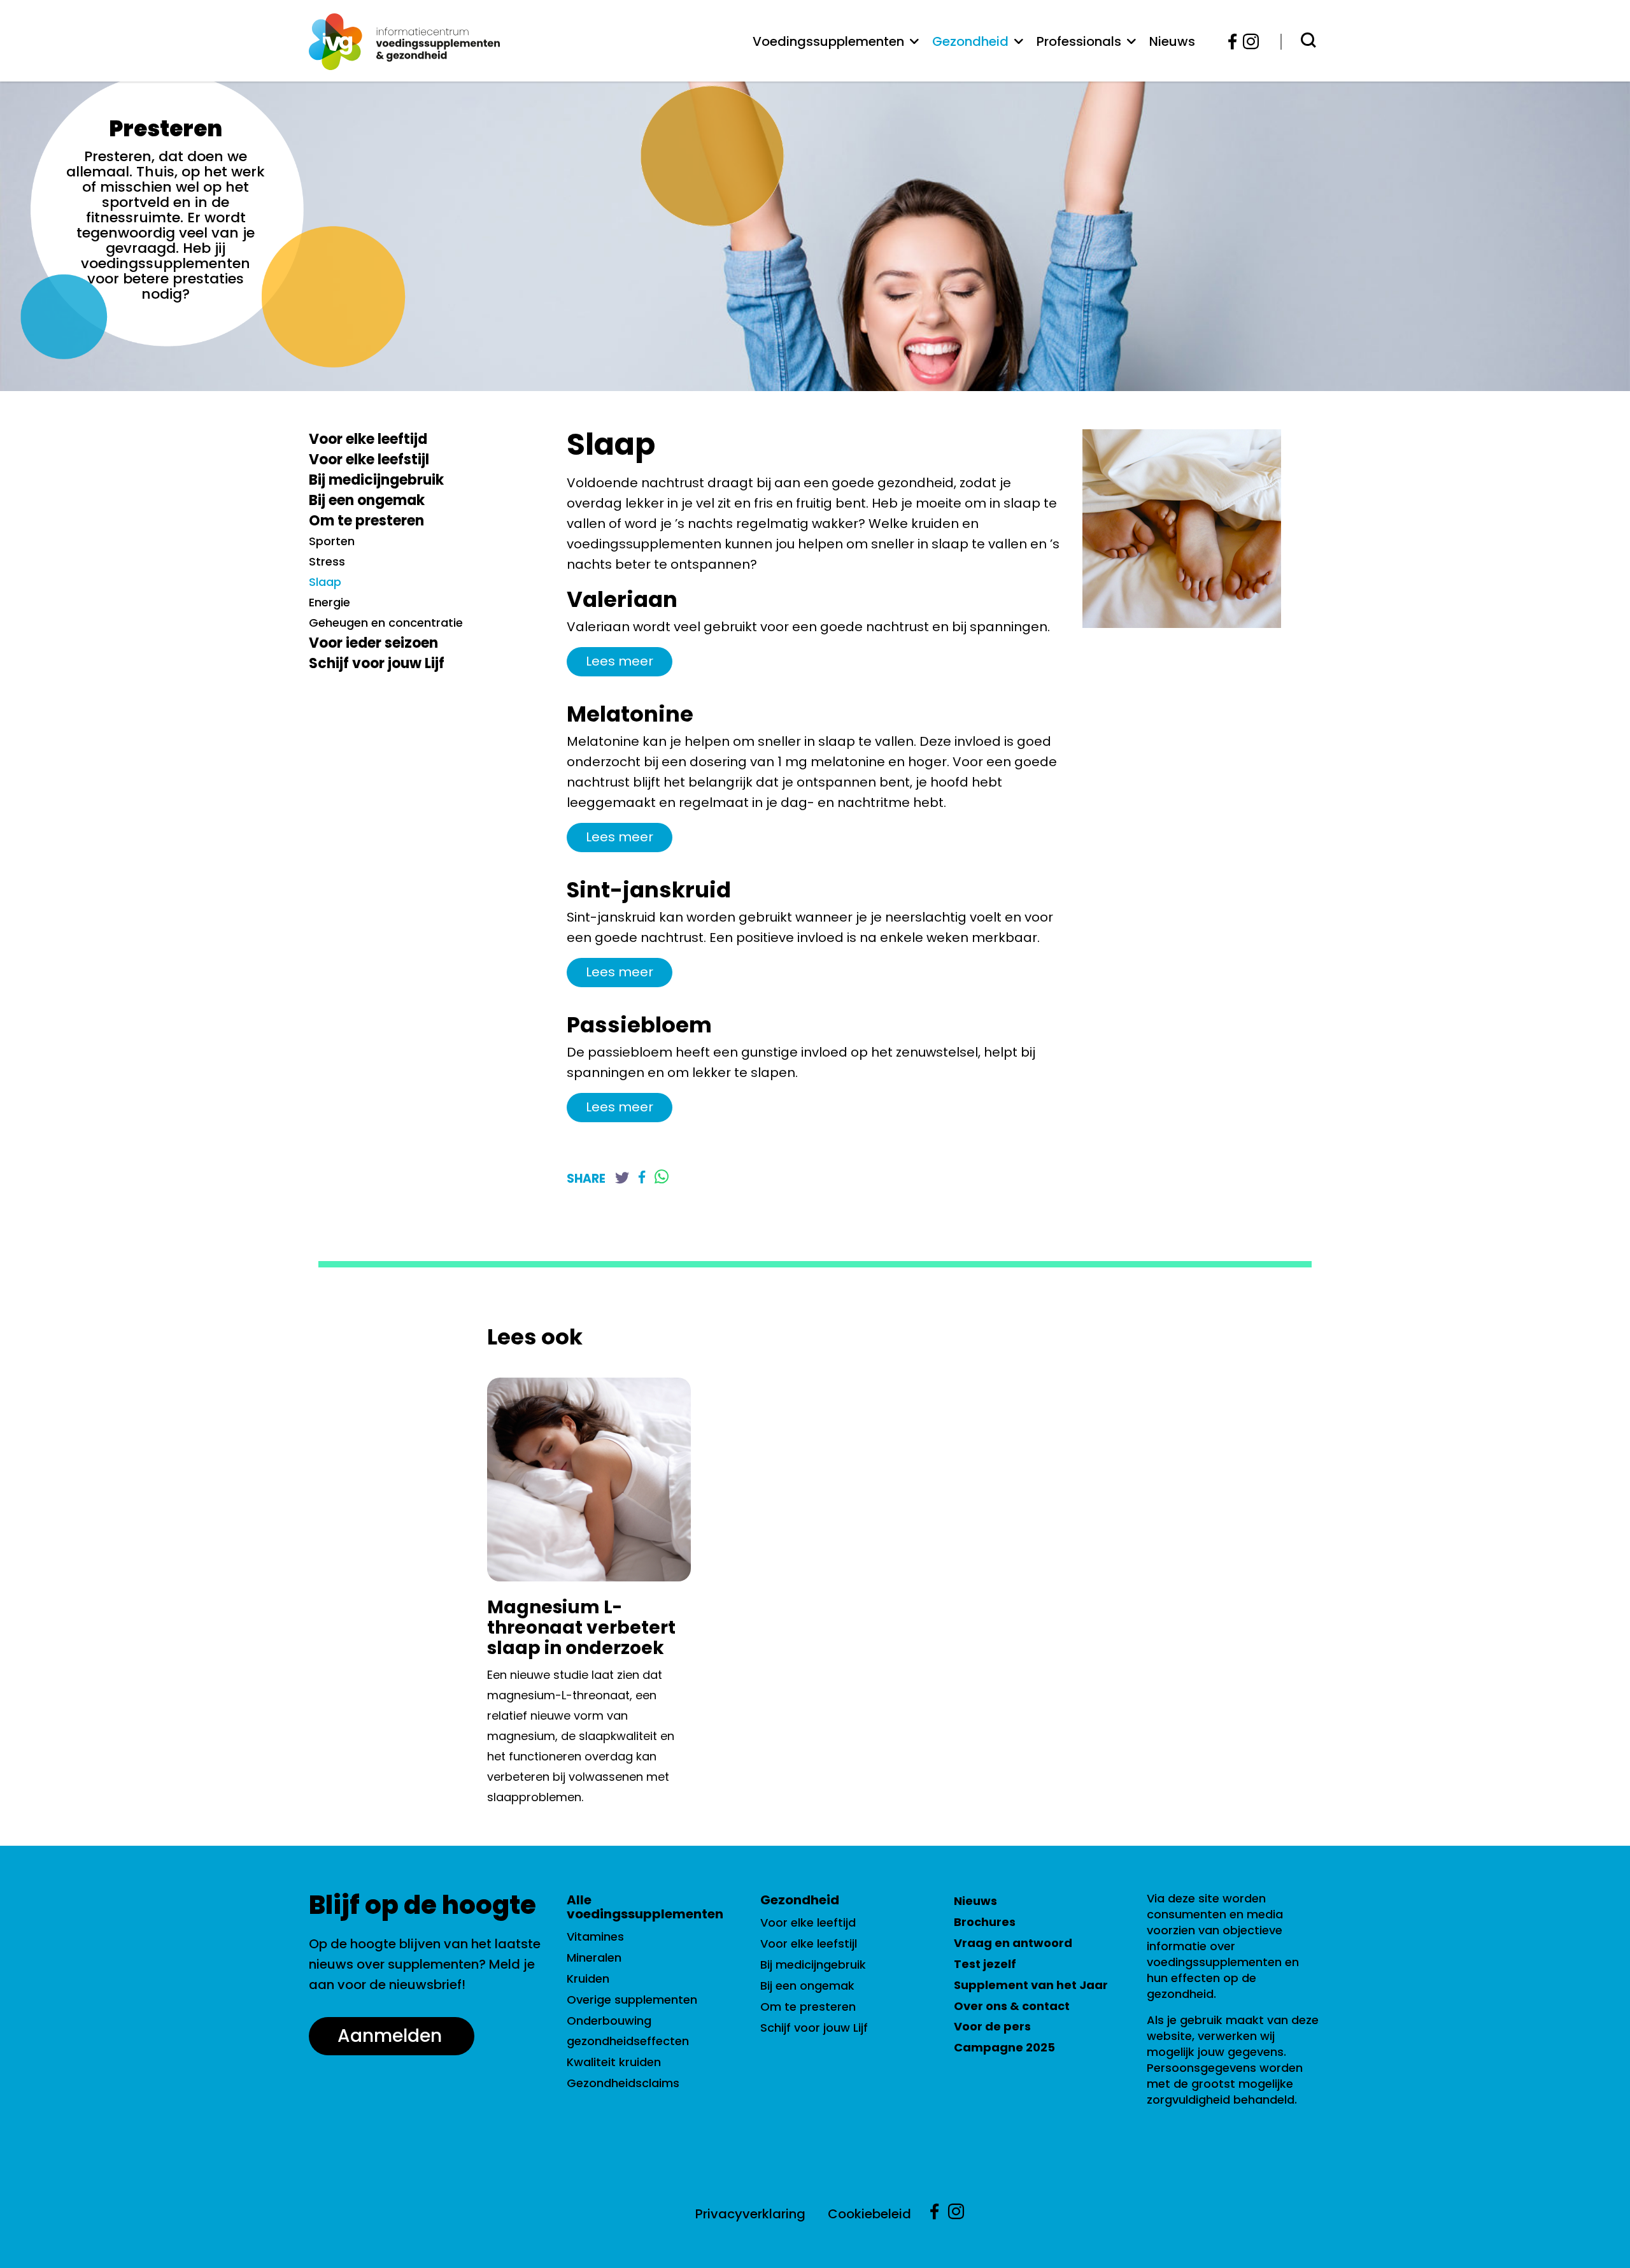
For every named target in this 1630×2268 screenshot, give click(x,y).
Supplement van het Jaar (1031, 1985)
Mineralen (594, 1958)
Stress (327, 561)
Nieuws (1172, 41)
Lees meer (620, 661)
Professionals (1079, 41)
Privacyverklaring (750, 2214)
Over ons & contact (1012, 2006)
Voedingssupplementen (828, 41)
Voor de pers (992, 2026)
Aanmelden (390, 2036)
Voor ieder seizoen (373, 643)
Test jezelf (985, 1964)
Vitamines (595, 1936)
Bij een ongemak (367, 500)
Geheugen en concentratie (386, 623)
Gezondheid (970, 41)
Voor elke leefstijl (369, 460)
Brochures (985, 1922)
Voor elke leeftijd (368, 439)
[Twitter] (622, 1179)
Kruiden (588, 1979)
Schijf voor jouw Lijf (377, 663)
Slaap (325, 582)
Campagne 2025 (1004, 2047)
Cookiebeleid (869, 2214)
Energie (330, 602)
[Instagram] (1247, 42)
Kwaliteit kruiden (614, 2062)
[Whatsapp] (662, 1178)
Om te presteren (366, 521)
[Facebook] (1233, 42)
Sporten (332, 541)
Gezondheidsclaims (623, 2083)
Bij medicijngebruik (376, 480)
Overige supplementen (632, 2000)
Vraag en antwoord (1013, 1943)
